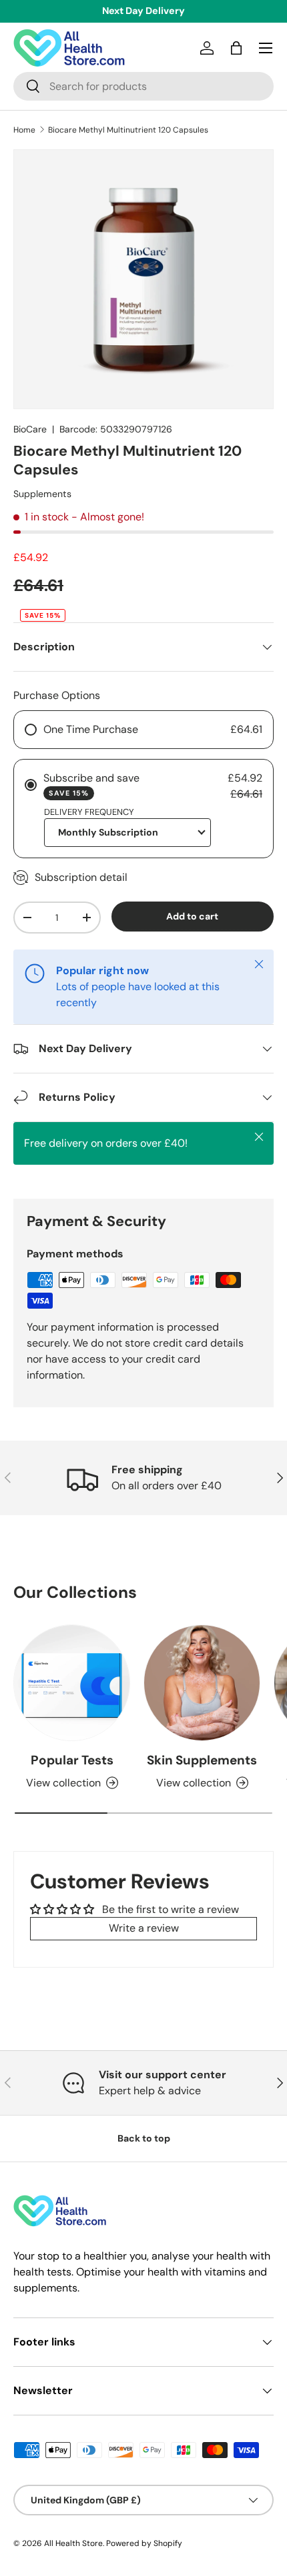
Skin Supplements (202, 1760)
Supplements (42, 494)
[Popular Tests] (72, 1683)
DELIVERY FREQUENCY (89, 812)
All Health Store (73, 2543)
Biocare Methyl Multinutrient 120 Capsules (128, 130)
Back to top (144, 2138)
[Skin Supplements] (202, 1683)
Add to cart (192, 916)
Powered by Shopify (144, 2543)
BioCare (30, 429)
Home (24, 130)
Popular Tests (72, 1760)
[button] (236, 48)
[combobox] (143, 86)
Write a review (144, 1928)
